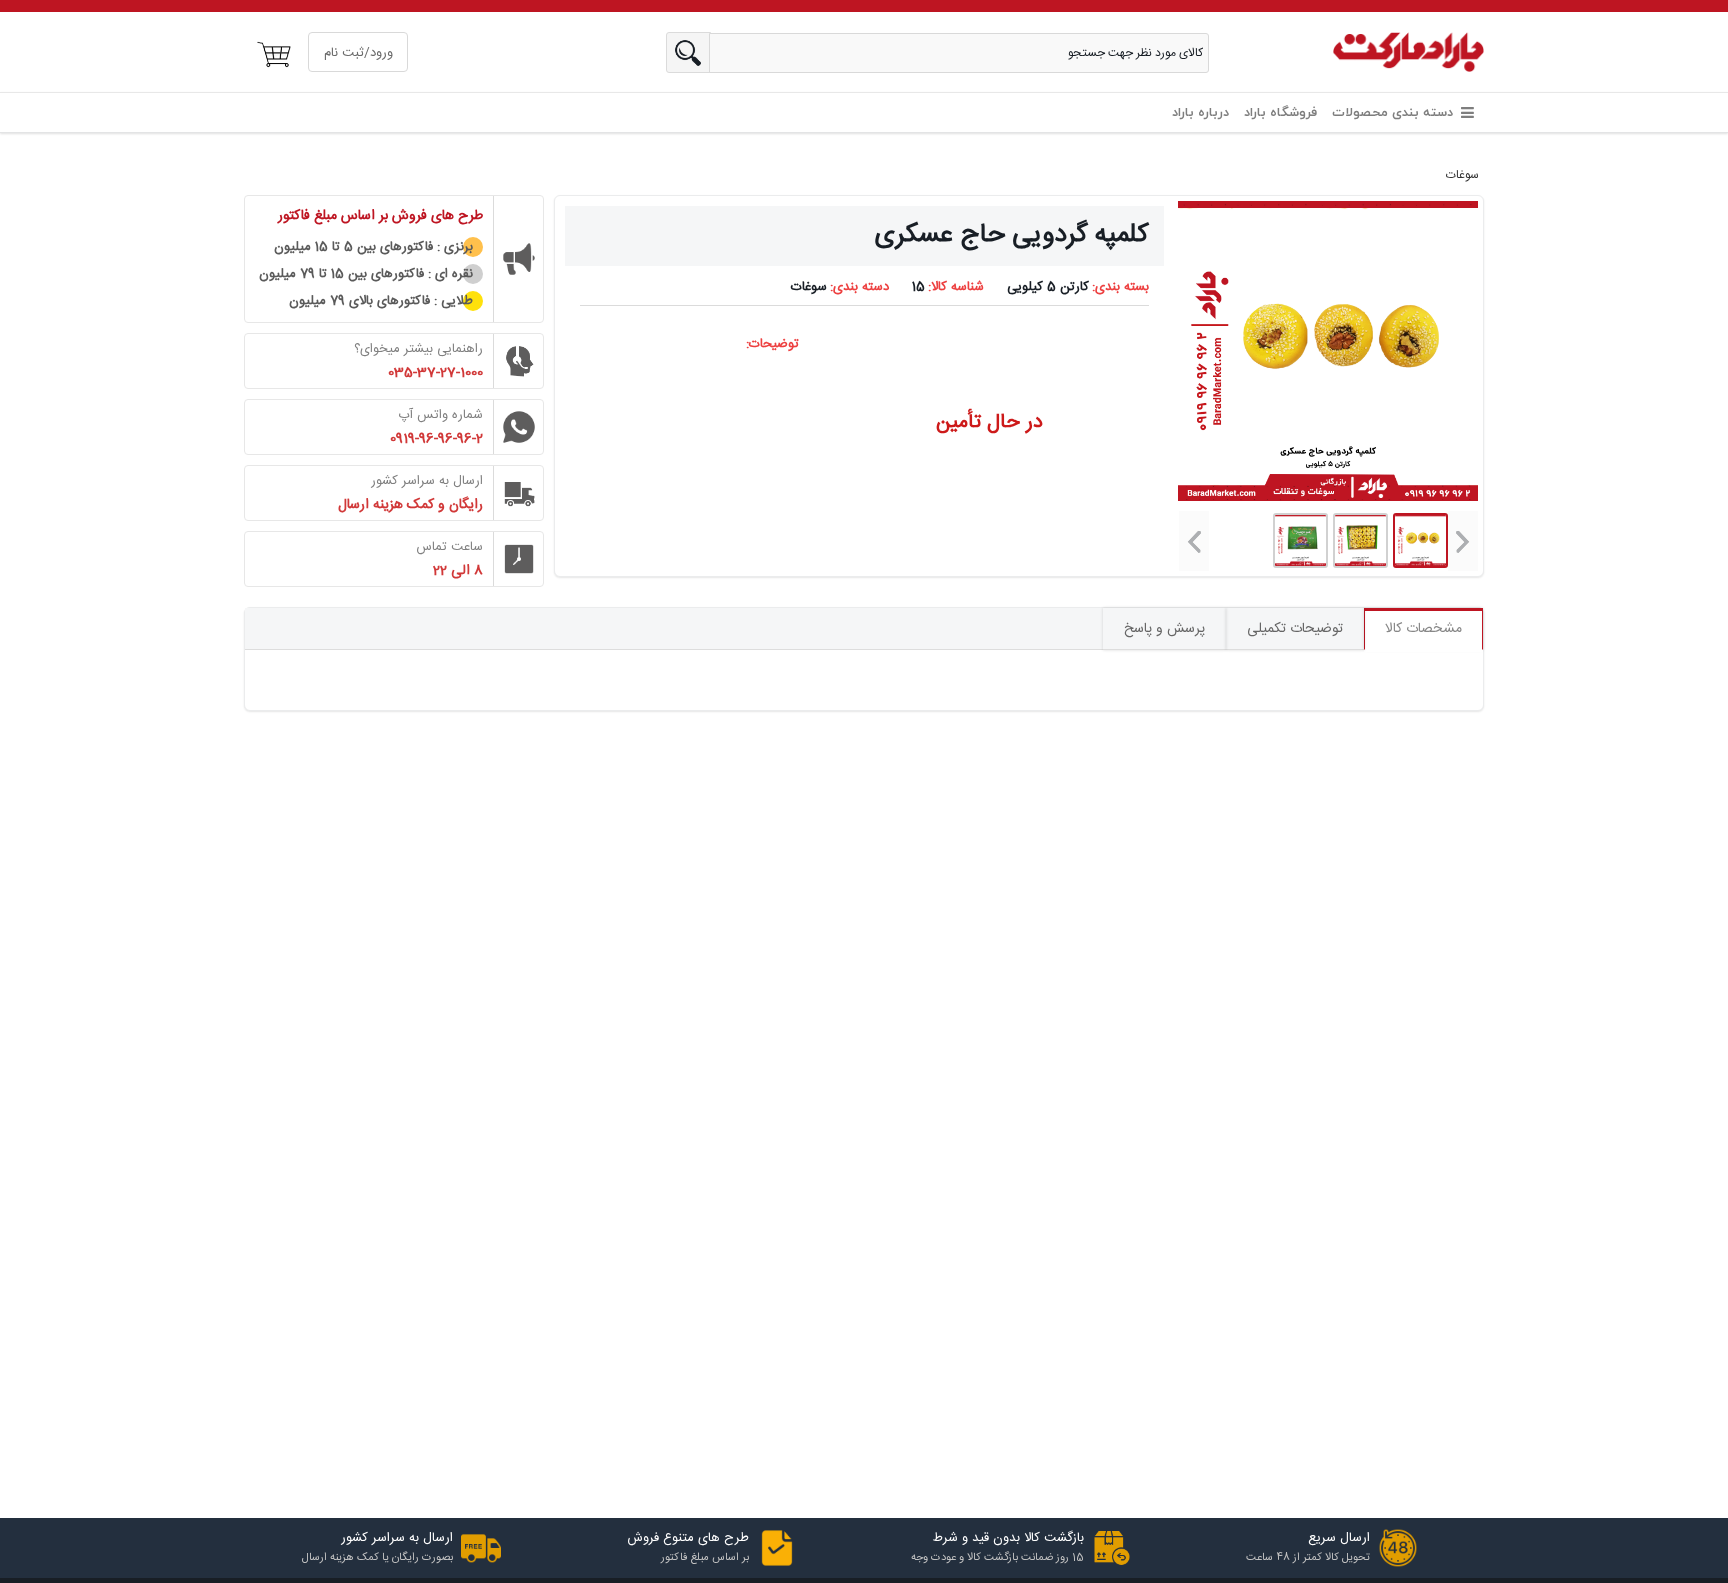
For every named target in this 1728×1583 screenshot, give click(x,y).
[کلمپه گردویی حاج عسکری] (1360, 540)
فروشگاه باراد (1280, 113)
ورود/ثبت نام (358, 53)
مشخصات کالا (1423, 629)
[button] (1463, 541)
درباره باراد (1200, 113)
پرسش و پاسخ (1164, 629)
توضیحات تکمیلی (1295, 629)
